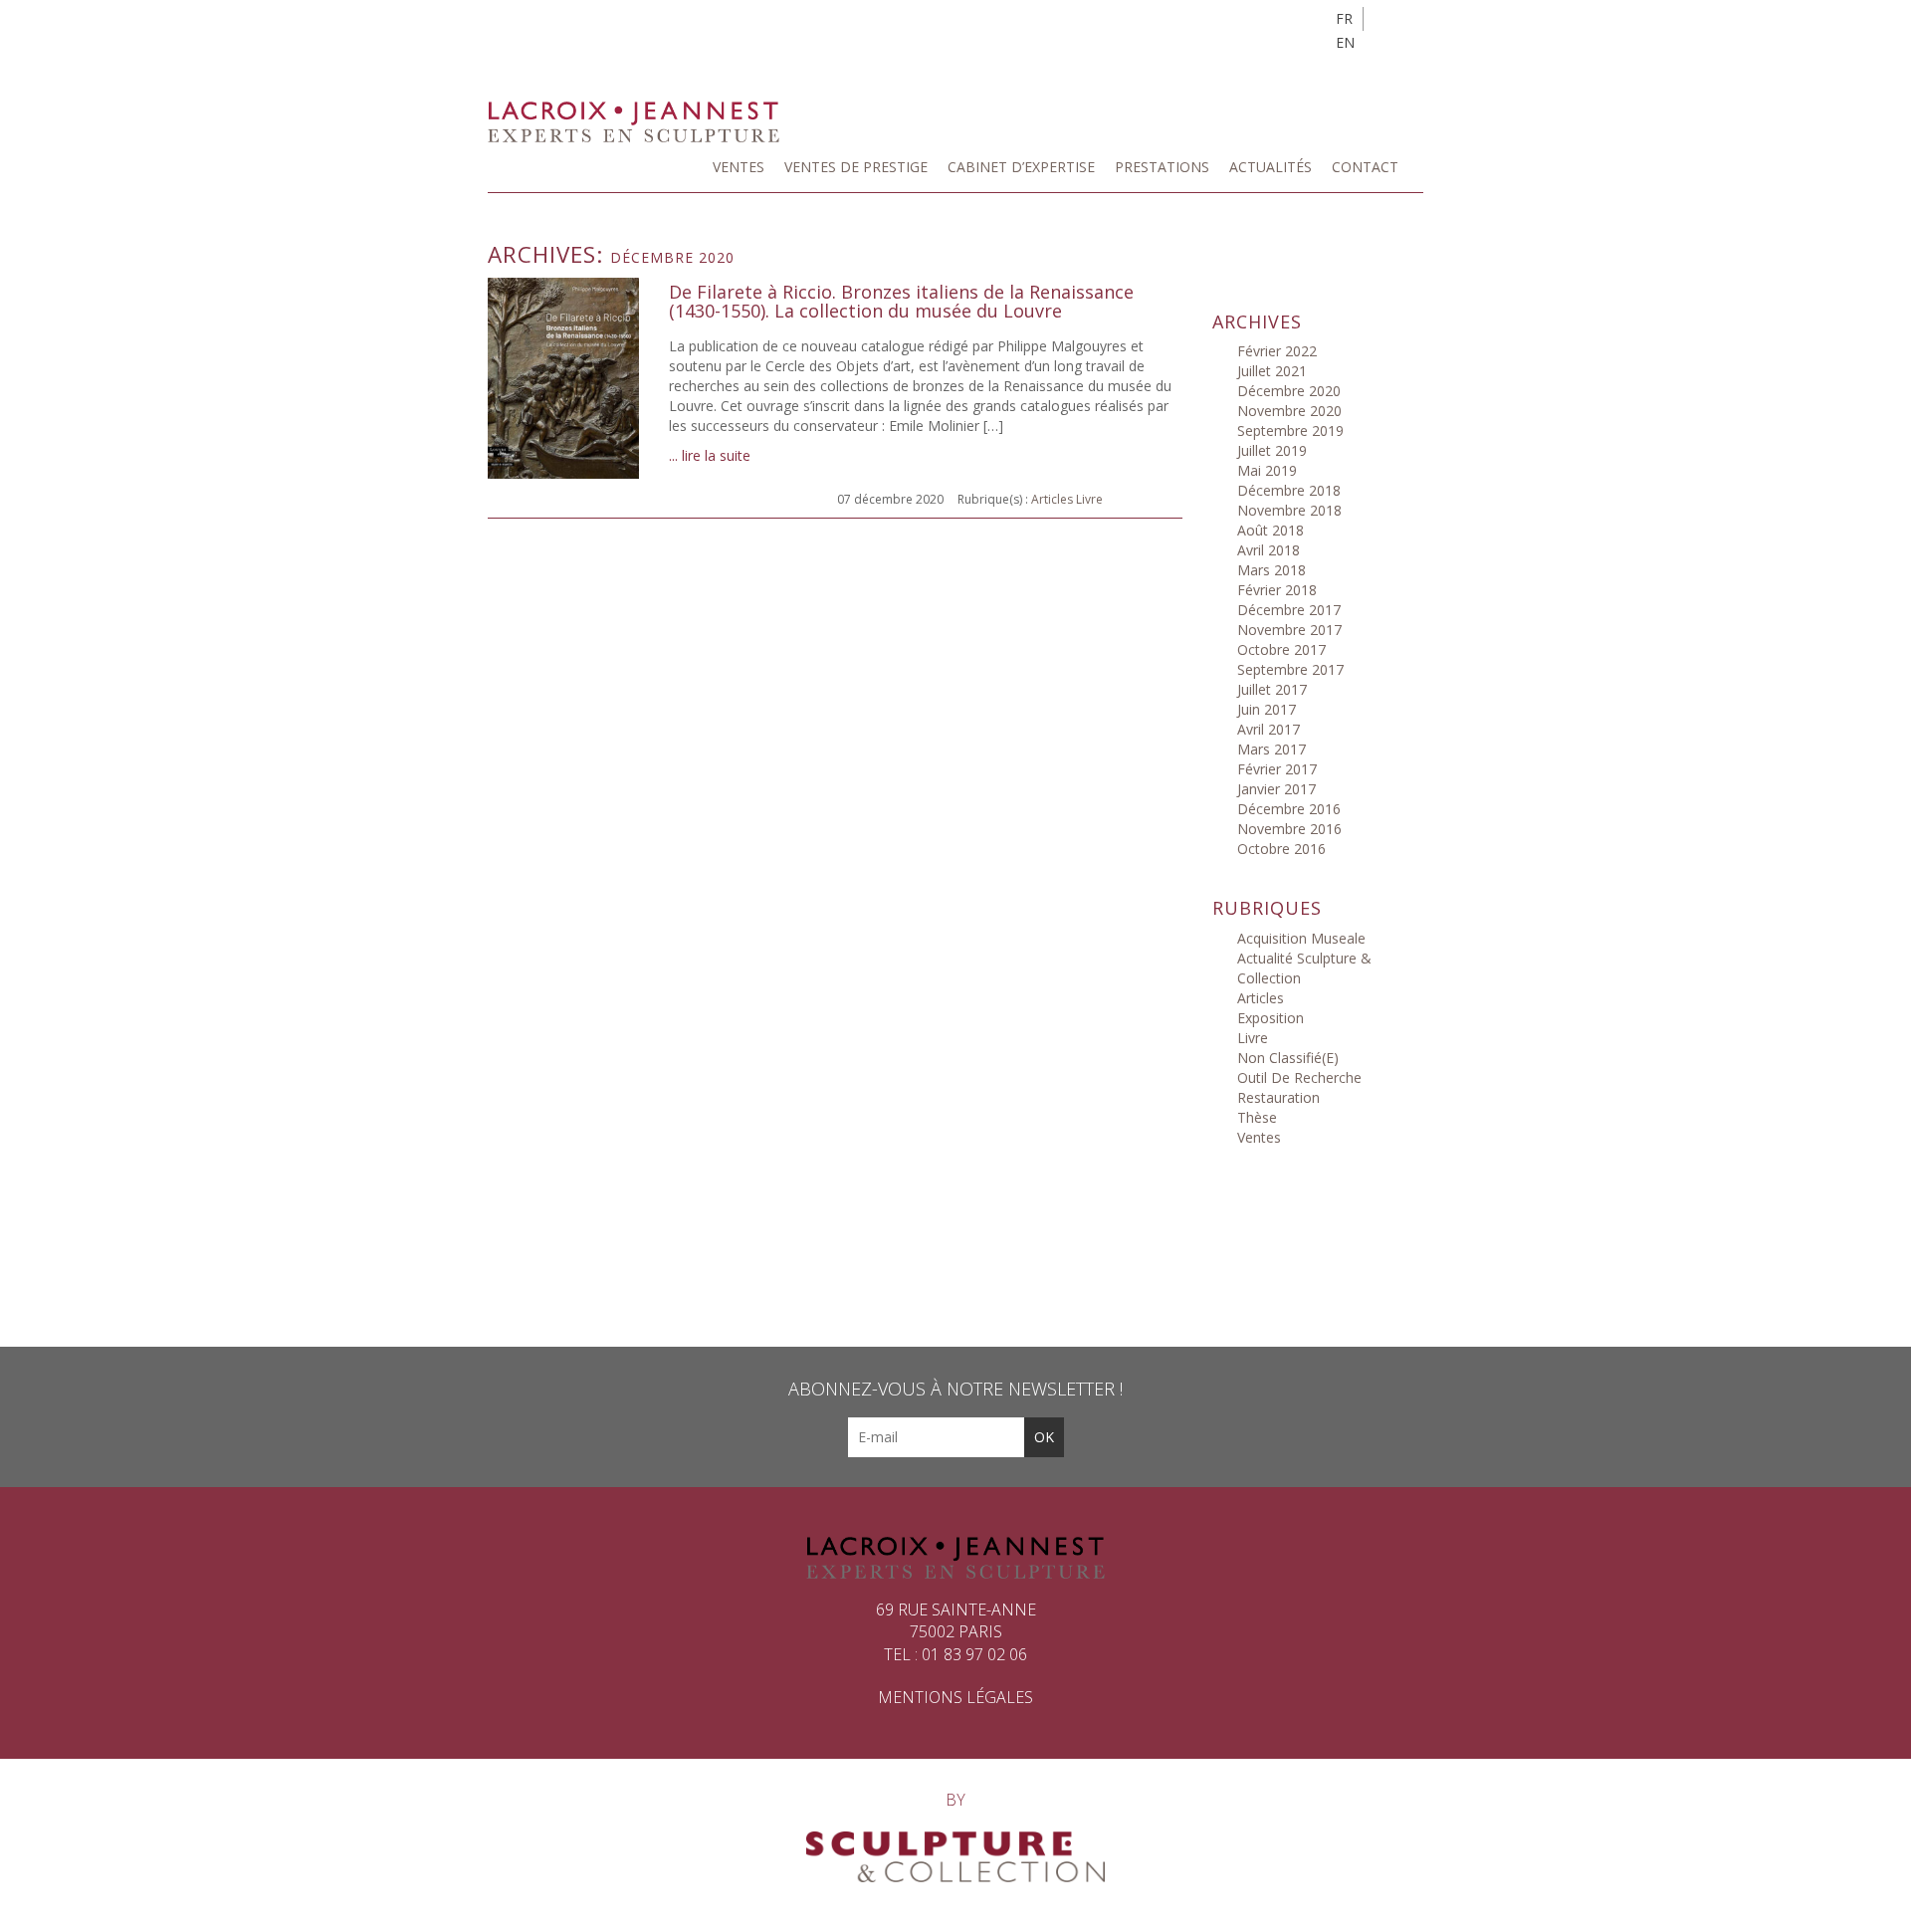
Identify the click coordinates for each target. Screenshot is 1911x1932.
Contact (1365, 167)
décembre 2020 (1289, 391)
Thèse (1257, 1117)
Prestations (1162, 167)
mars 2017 (1272, 749)
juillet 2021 (1272, 371)
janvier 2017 (1276, 789)
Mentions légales (955, 1697)
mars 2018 (1272, 570)
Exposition (1271, 1018)
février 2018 (1277, 590)
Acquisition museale (1301, 938)
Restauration (1278, 1097)
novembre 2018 (1289, 510)
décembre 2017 (1289, 610)
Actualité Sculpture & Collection (1304, 968)
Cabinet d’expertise (1021, 167)
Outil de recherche (1299, 1077)
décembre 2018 (1289, 490)
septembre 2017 (1290, 669)
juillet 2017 (1272, 689)
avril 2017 (1269, 729)
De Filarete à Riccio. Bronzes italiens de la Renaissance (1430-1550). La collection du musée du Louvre (901, 303)
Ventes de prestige (856, 167)
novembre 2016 (1289, 829)
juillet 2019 (1272, 450)
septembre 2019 (1290, 430)
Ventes (739, 167)
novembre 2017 (1289, 630)
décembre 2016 (1289, 809)
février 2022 (1277, 351)
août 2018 (1271, 530)
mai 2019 (1267, 470)
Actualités (1271, 167)
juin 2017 (1267, 709)
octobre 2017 (1281, 649)
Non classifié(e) (1288, 1058)
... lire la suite (710, 455)
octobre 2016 (1281, 849)
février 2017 (1277, 769)
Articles (1052, 499)
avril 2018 (1269, 550)
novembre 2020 (1289, 411)
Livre (1089, 499)
